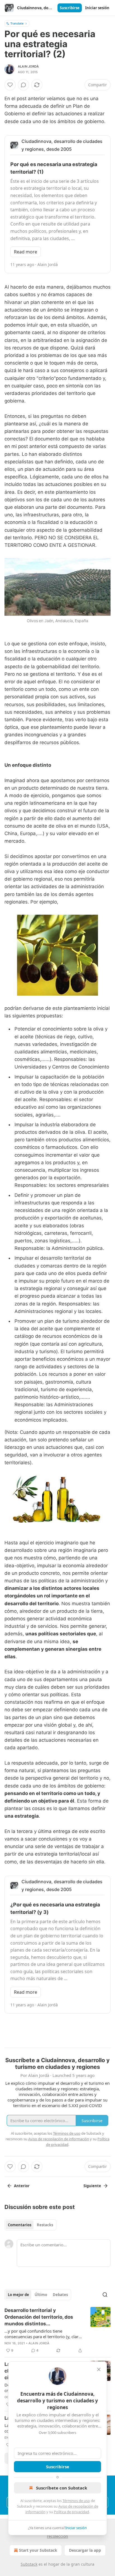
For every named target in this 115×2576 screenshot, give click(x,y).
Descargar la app (85, 2550)
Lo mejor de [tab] (18, 2295)
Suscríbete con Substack (62, 2488)
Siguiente (92, 2186)
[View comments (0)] (23, 85)
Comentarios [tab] (20, 2225)
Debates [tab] (60, 2295)
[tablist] (30, 2225)
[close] (99, 2369)
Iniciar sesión (97, 8)
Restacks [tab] (45, 2225)
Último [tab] (41, 2295)
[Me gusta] (10, 85)
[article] (57, 2330)
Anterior (22, 2186)
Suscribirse (70, 8)
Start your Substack (38, 2550)
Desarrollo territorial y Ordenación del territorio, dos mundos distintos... (39, 2317)
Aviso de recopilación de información (59, 2139)
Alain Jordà (28, 66)
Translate (17, 23)
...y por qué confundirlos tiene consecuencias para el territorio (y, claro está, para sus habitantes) (43, 2334)
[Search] (105, 2295)
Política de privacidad (71, 2512)
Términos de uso (76, 2501)
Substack (29, 2564)
